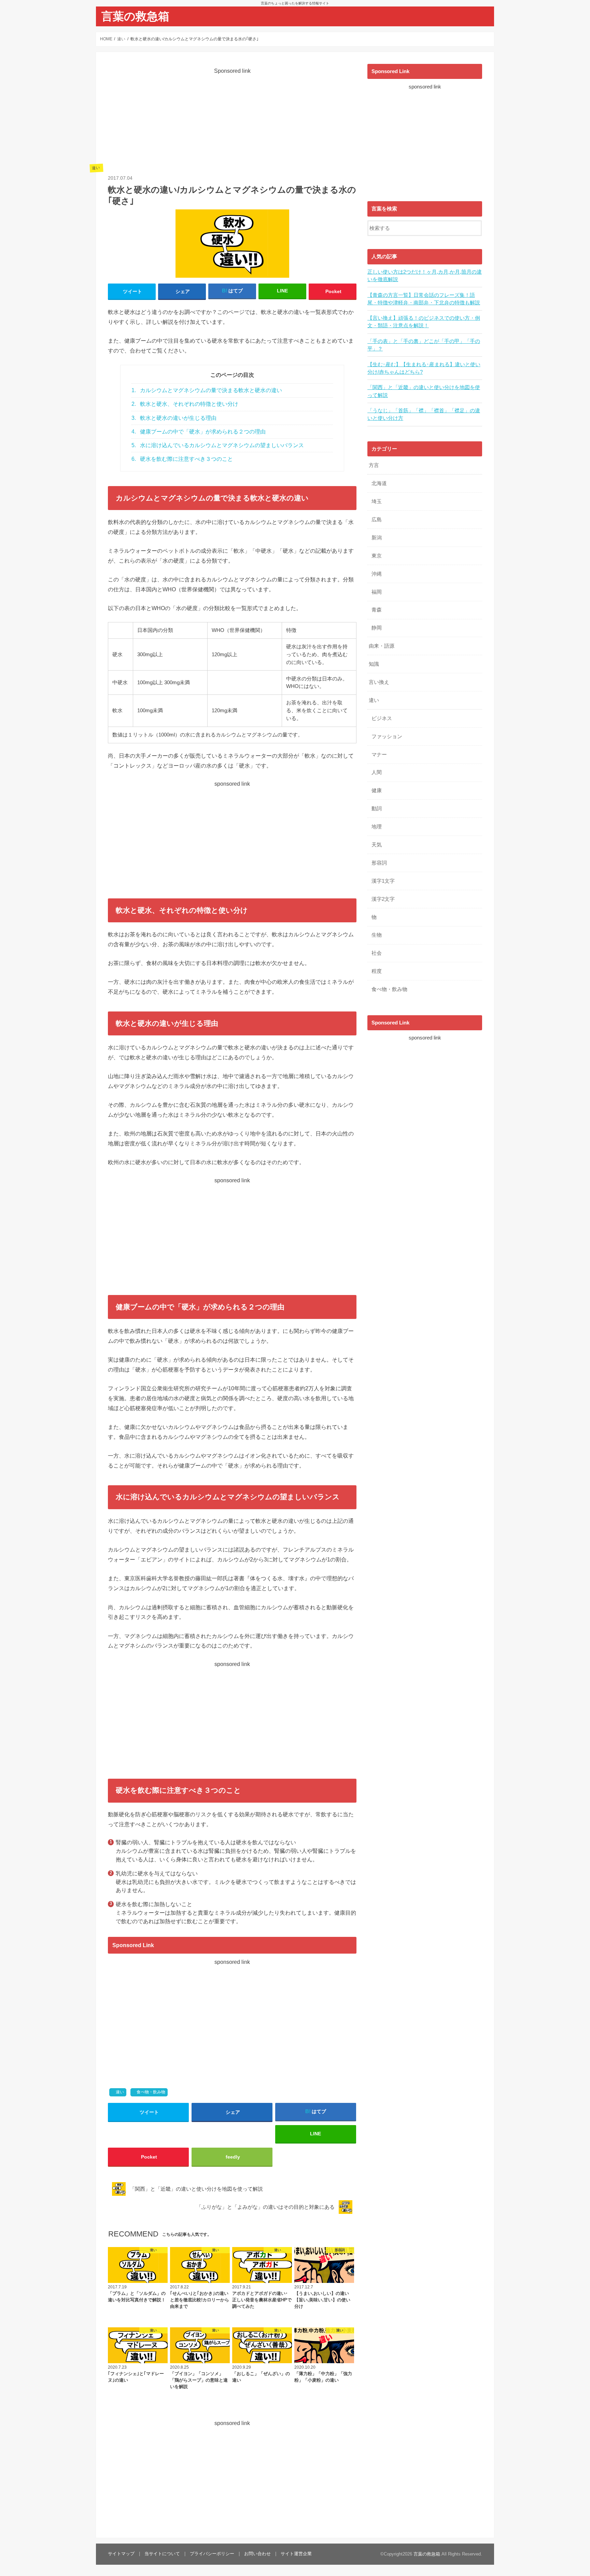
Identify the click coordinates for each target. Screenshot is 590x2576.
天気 (377, 845)
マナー (379, 755)
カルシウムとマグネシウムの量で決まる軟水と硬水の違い (207, 390)
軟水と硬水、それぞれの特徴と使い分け (185, 404)
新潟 (377, 538)
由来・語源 (382, 646)
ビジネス (382, 718)
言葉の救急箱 (135, 16)
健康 (377, 790)
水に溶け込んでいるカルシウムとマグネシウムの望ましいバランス (218, 445)
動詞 (377, 809)
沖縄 (377, 574)
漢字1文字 (383, 881)
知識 (374, 664)
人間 (377, 772)
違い (120, 2092)
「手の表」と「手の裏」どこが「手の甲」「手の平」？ (424, 345)
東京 (377, 556)
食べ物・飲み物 (151, 2092)
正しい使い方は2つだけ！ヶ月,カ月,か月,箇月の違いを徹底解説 (425, 276)
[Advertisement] (232, 123)
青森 (377, 610)
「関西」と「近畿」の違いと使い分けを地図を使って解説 (424, 391)
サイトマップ (121, 2554)
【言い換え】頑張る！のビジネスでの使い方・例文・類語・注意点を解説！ (424, 322)
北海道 (379, 483)
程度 (377, 971)
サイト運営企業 (296, 2554)
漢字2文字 (383, 899)
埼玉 (377, 501)
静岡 (377, 628)
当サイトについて (162, 2554)
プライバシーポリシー (212, 2554)
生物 (377, 935)
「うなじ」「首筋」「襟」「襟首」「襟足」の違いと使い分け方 (424, 414)
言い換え (379, 682)
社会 (377, 953)
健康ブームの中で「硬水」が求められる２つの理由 (199, 432)
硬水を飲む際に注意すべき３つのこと (182, 459)
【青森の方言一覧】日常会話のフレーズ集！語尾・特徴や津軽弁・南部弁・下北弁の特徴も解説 (424, 299)
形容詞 (379, 863)
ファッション (387, 736)
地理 (377, 827)
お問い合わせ (257, 2554)
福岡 (377, 592)
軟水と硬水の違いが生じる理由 (174, 418)
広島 (377, 520)
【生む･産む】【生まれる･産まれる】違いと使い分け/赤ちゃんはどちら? (424, 368)
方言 (374, 465)
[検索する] (477, 227)
